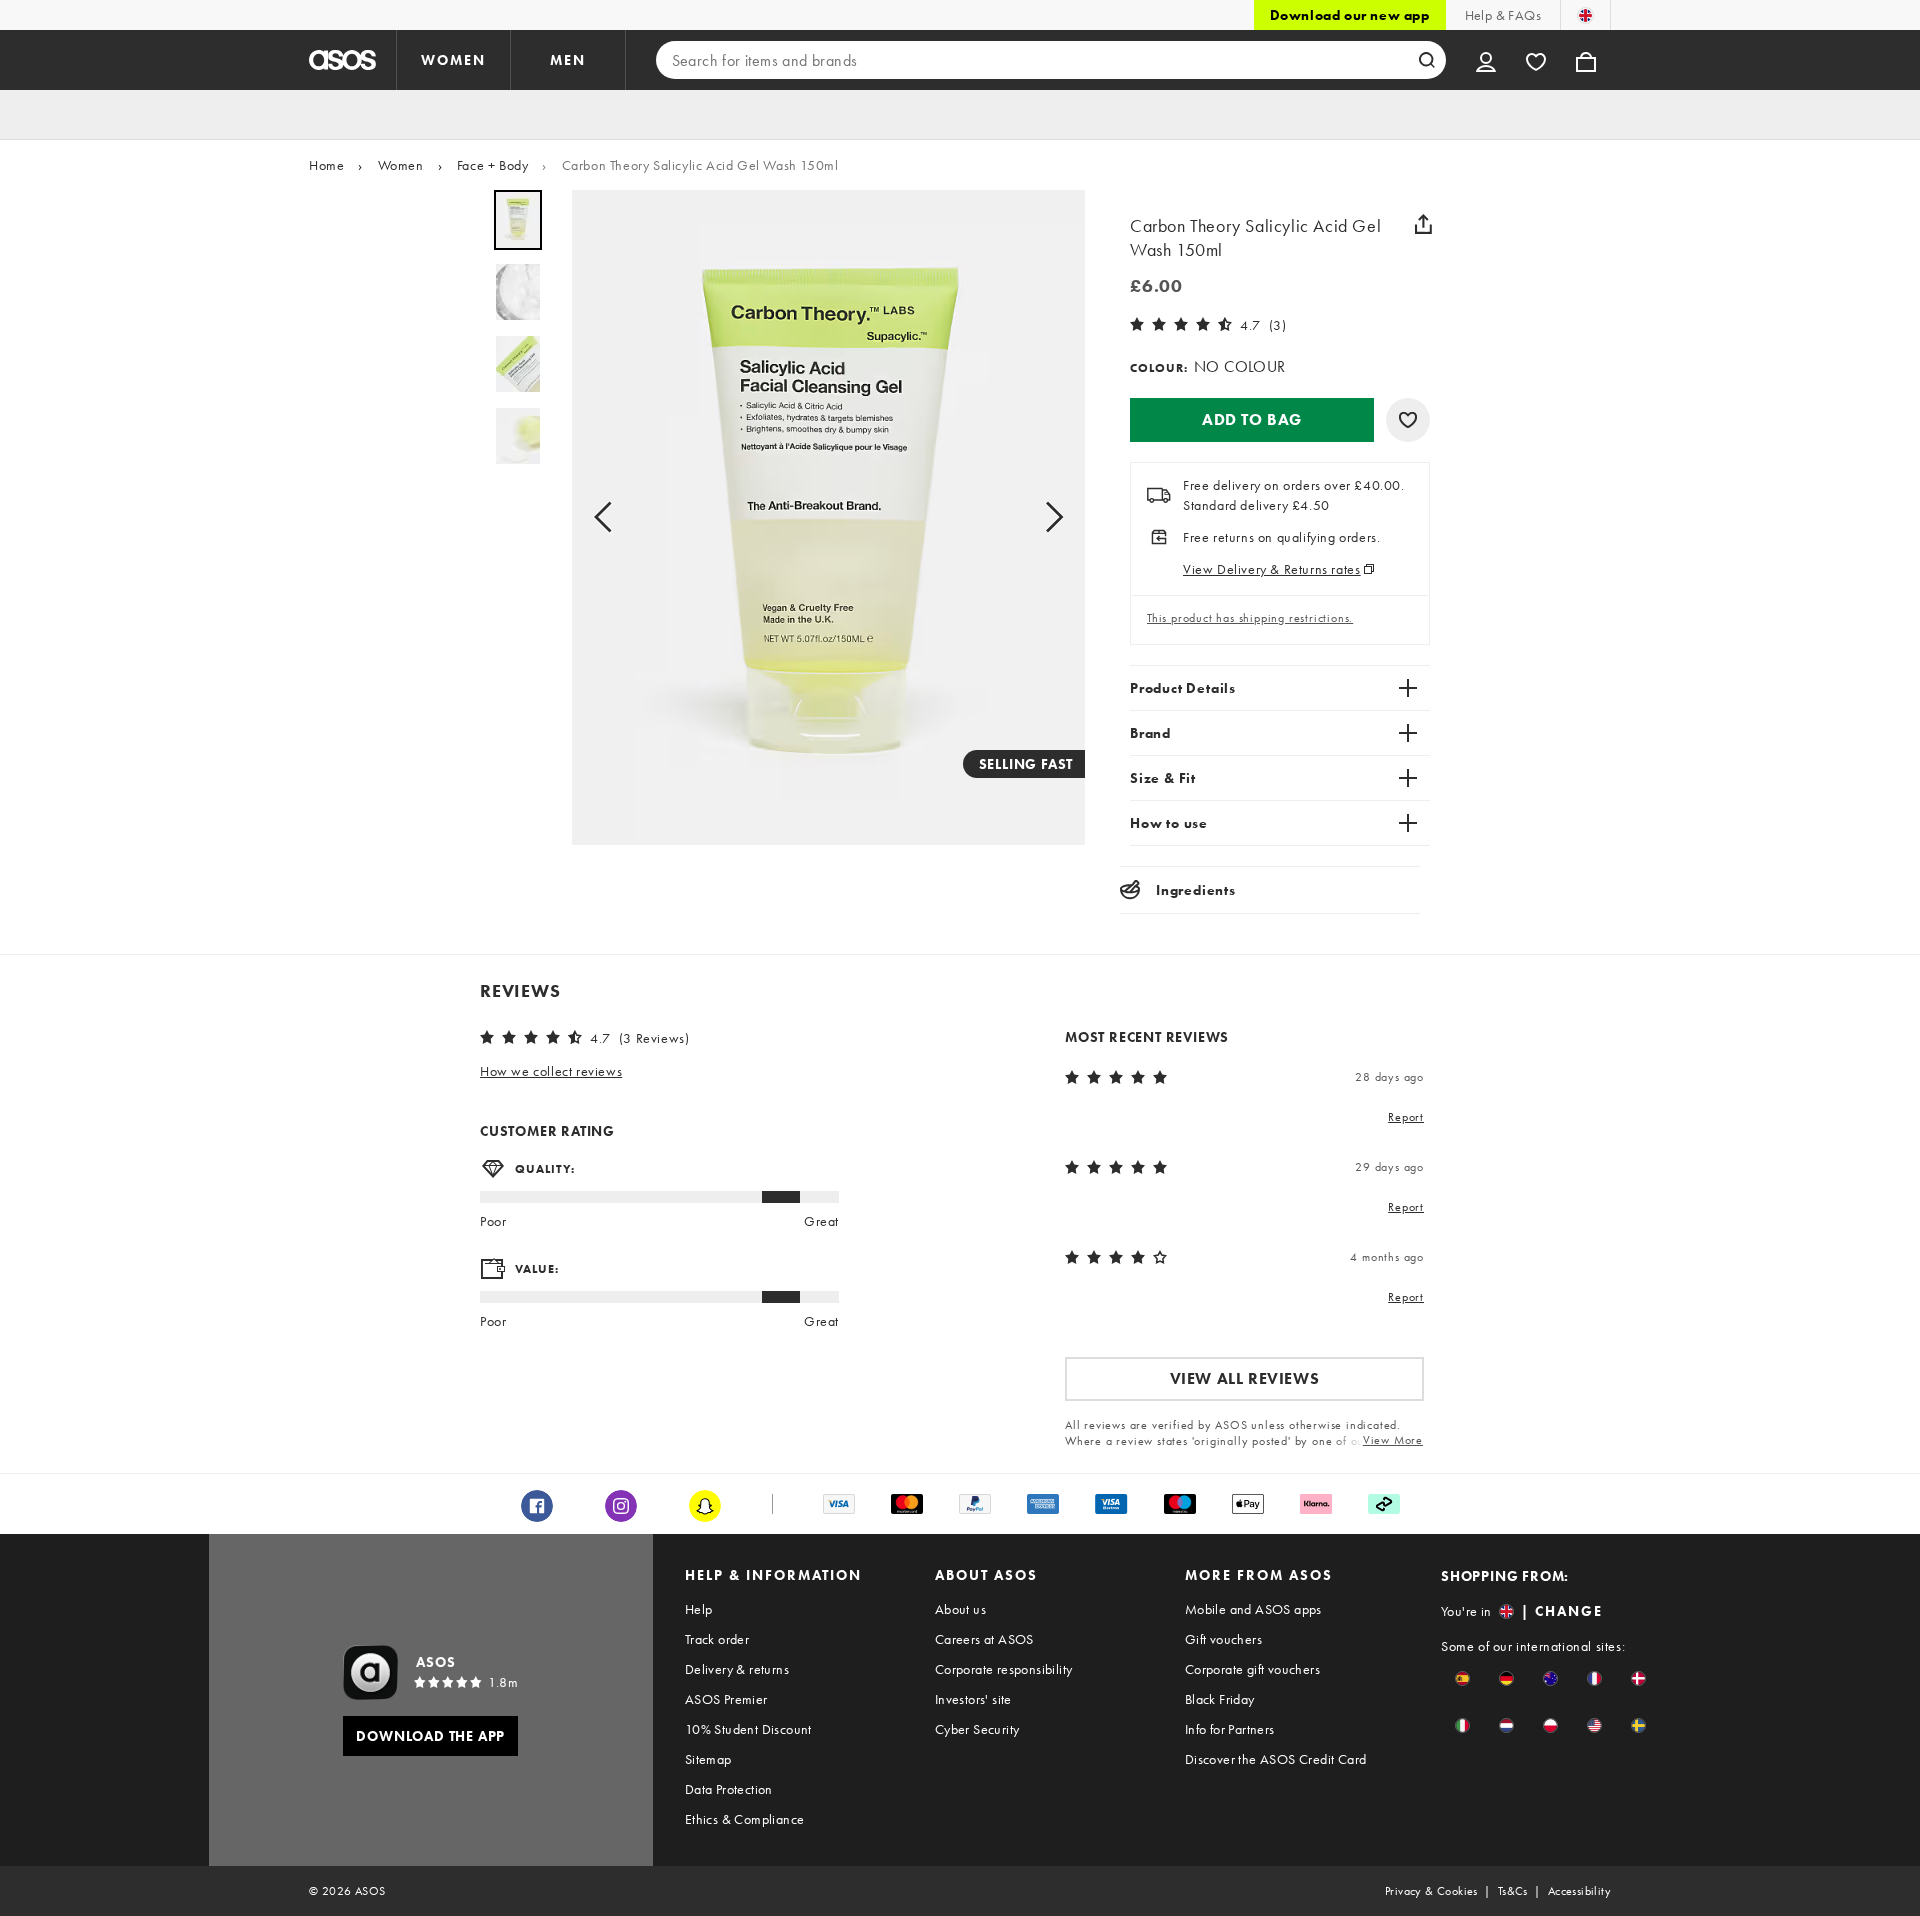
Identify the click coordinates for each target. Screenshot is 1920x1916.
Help (699, 1609)
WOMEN (453, 60)
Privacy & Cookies (1431, 1891)
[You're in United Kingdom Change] (1585, 15)
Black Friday (1220, 1699)
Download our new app (1350, 15)
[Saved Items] (1536, 60)
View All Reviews (1245, 1378)
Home (326, 165)
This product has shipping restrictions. (1250, 618)
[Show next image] (1048, 517)
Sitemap (708, 1759)
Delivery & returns (737, 1669)
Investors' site (973, 1699)
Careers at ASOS (984, 1639)
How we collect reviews (551, 1071)
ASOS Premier (726, 1699)
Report (1406, 1117)
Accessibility (1579, 1891)
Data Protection (729, 1789)
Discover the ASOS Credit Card (1276, 1759)
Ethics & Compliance (745, 1819)
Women (401, 165)
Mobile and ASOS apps (1253, 1609)
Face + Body (493, 165)
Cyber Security (977, 1729)
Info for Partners (1230, 1729)
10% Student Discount (748, 1729)
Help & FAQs (1503, 15)
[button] (1252, 420)
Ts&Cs (1513, 1891)
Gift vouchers (1223, 1639)
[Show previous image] (609, 517)
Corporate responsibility (1004, 1669)
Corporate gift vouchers (1252, 1669)
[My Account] (1486, 60)
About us (960, 1609)
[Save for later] (1408, 420)
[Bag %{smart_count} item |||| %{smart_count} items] (1586, 60)
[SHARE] (1423, 224)
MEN (568, 60)
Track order (717, 1639)
